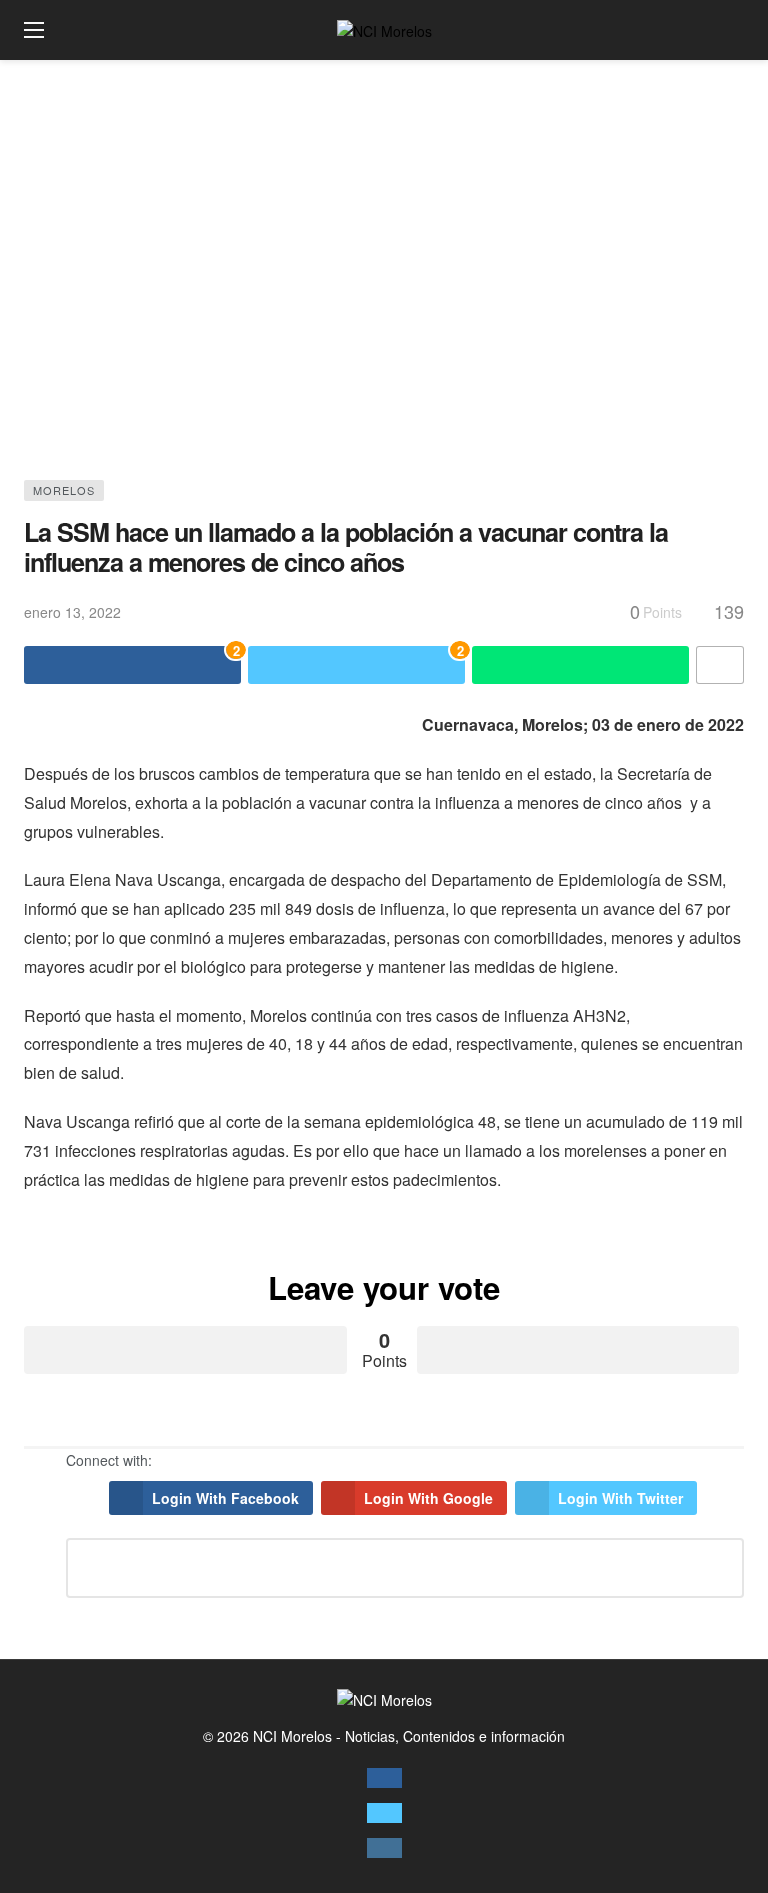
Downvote (578, 1350)
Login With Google (428, 1498)
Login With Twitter (620, 1498)
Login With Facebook (225, 1498)
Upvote (185, 1350)
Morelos (64, 490)
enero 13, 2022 (72, 612)
